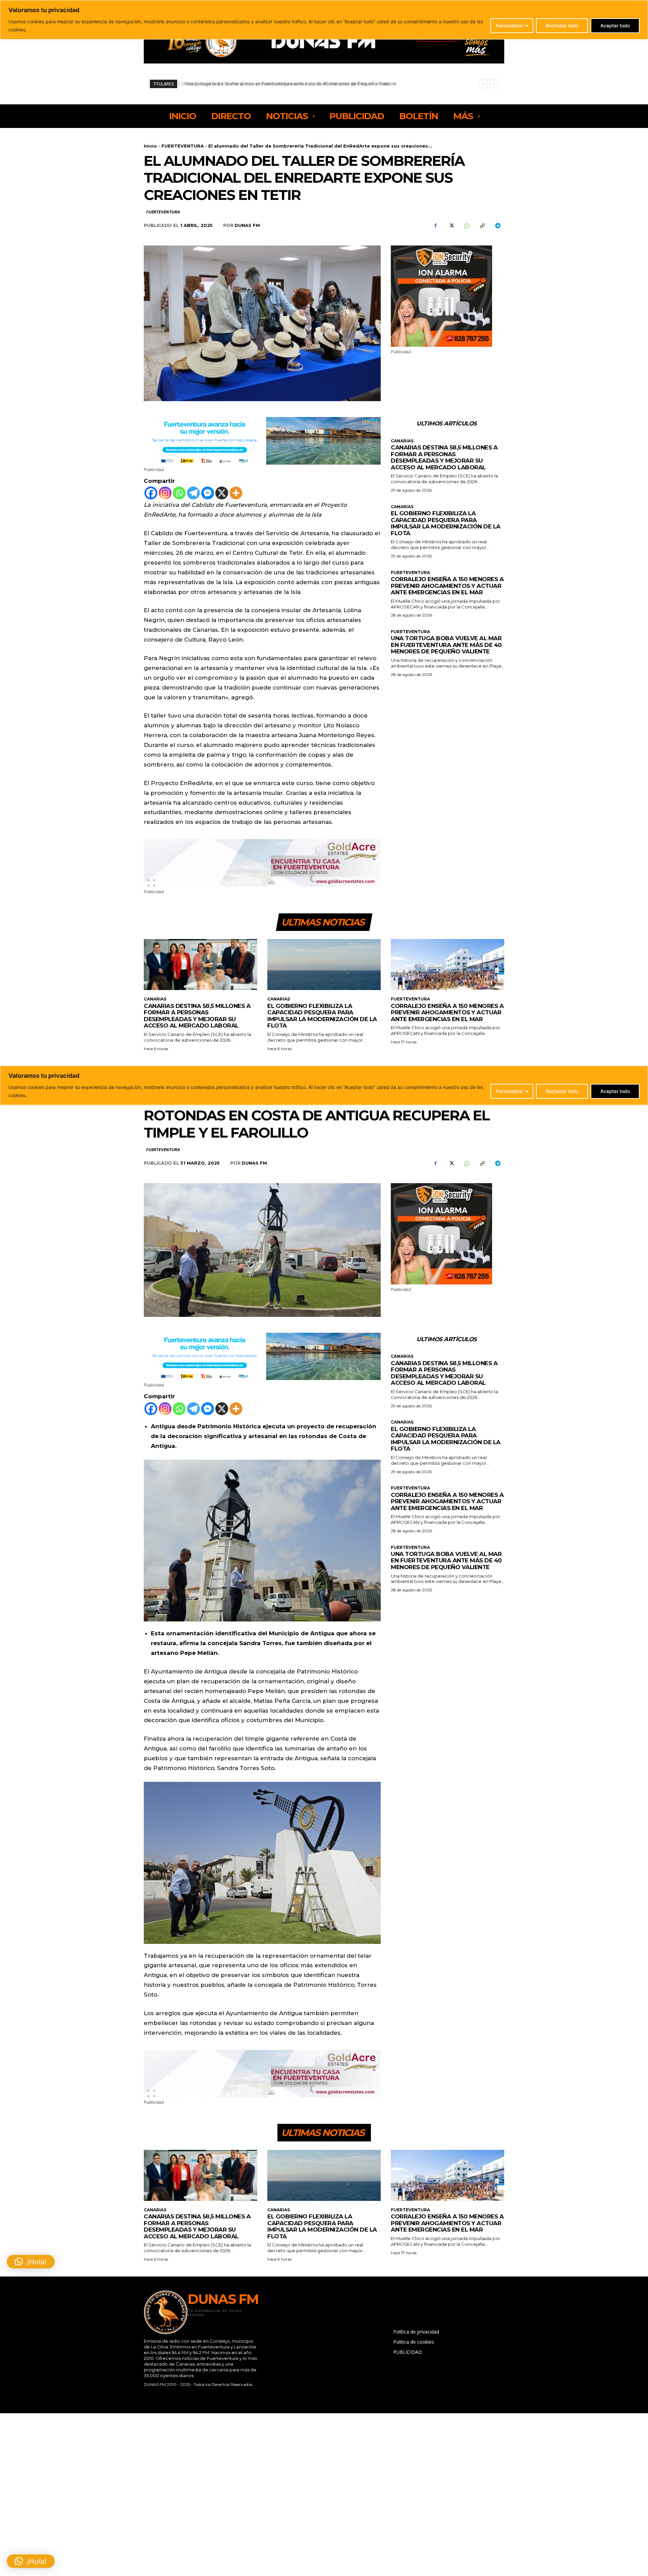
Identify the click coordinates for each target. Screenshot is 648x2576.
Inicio (150, 146)
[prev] (483, 84)
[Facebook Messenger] (208, 493)
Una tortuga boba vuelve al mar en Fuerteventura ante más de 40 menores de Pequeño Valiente (446, 645)
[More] (236, 493)
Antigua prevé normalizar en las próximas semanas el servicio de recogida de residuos (278, 84)
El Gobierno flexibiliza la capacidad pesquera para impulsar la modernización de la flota (446, 523)
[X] (451, 226)
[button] (31, 2561)
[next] (494, 84)
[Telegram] (497, 226)
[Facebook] (435, 226)
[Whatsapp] (179, 493)
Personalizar (509, 25)
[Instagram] (165, 493)
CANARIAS (402, 441)
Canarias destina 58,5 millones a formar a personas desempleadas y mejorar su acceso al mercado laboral (444, 457)
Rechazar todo (562, 25)
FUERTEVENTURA (183, 146)
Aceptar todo (615, 25)
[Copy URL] (482, 226)
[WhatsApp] (466, 226)
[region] (324, 20)
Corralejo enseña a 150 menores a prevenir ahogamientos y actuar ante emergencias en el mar (447, 586)
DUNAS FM (247, 225)
